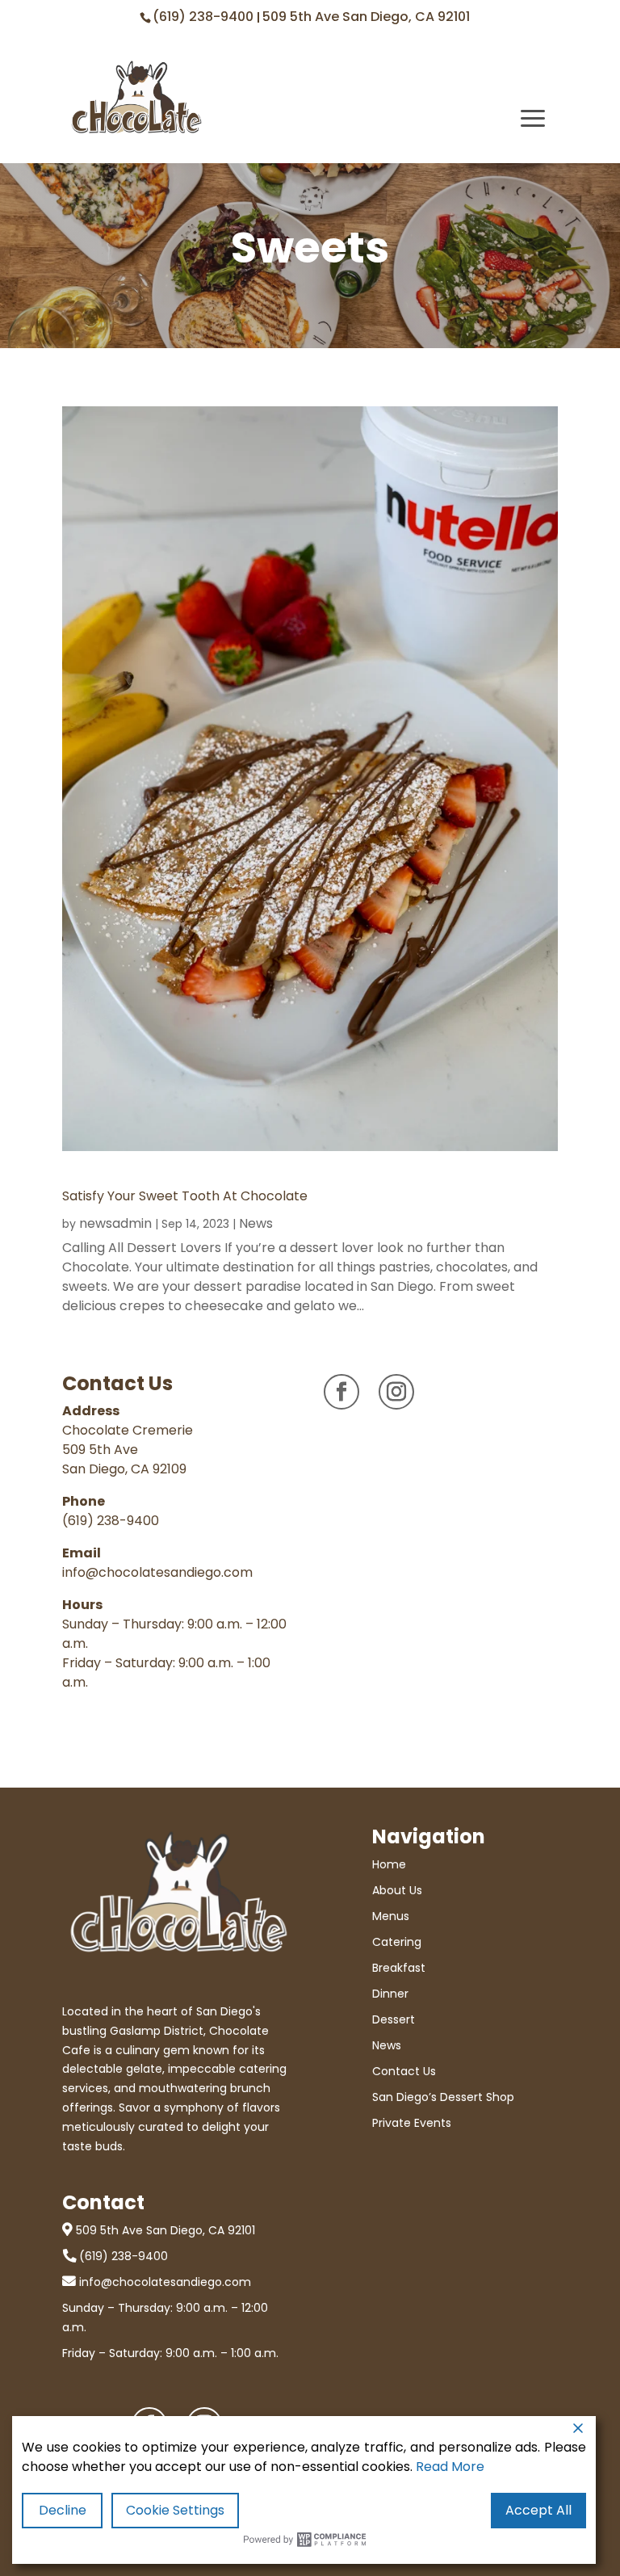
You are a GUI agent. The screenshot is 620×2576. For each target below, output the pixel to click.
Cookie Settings (175, 2510)
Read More (450, 2467)
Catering (397, 1942)
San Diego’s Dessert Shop (443, 2097)
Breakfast (399, 1968)
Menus (391, 1916)
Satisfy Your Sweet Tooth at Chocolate (186, 1196)
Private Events (412, 2123)
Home (389, 1864)
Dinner (390, 1994)
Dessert (394, 2019)
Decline (63, 2510)
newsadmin (115, 1223)
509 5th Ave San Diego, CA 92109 (124, 1459)
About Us (397, 1890)
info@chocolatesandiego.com (157, 1572)
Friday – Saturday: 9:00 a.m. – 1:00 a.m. (170, 2353)
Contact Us (404, 2071)
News (256, 1223)
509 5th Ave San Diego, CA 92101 (366, 17)
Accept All (538, 2510)
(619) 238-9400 (205, 17)
